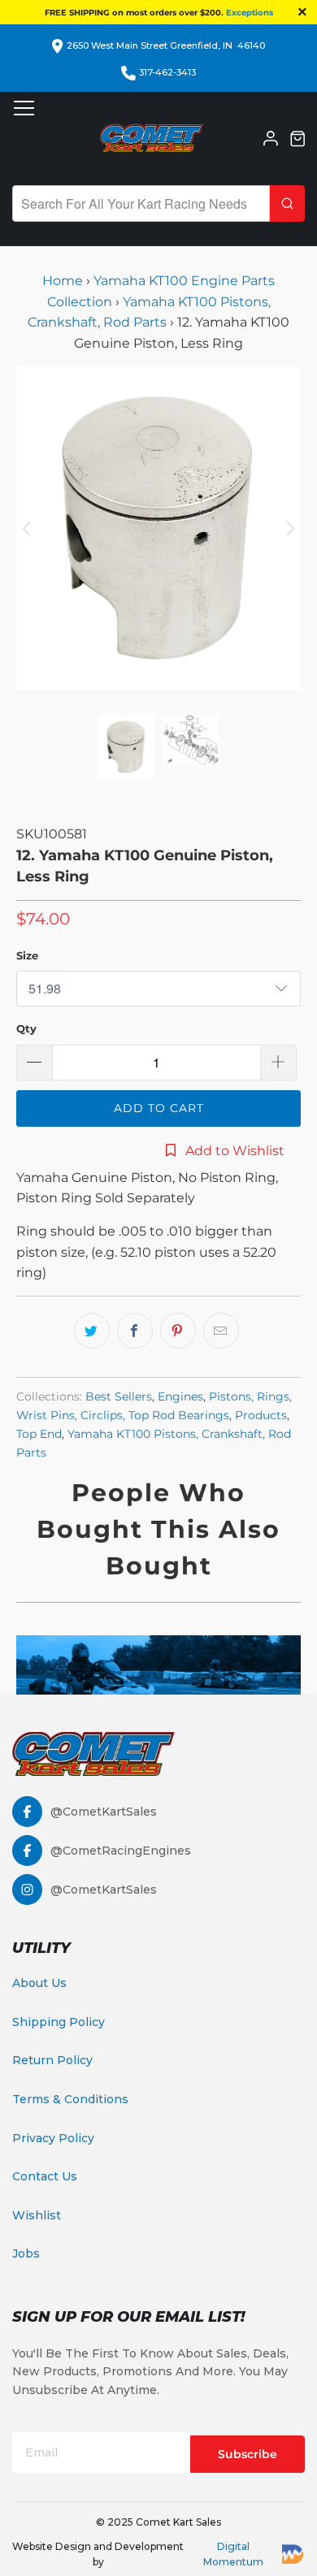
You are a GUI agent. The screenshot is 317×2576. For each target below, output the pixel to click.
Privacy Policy (53, 2138)
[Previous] (28, 528)
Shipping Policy (59, 2022)
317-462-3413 (167, 72)
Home (64, 281)
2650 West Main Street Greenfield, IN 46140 (166, 45)
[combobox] (141, 203)
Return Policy (52, 2060)
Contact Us (45, 2176)
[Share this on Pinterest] (178, 1331)
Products (261, 1415)
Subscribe (248, 2454)
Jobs (26, 2253)
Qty (26, 1028)
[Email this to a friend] (221, 1331)
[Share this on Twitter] (92, 1331)
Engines (180, 1396)
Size (27, 955)
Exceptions (250, 13)
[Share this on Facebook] (135, 1331)
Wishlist (37, 2215)
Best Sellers (119, 1396)
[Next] (289, 528)
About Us (39, 1983)
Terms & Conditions (70, 2099)
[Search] (287, 203)
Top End (39, 1434)
